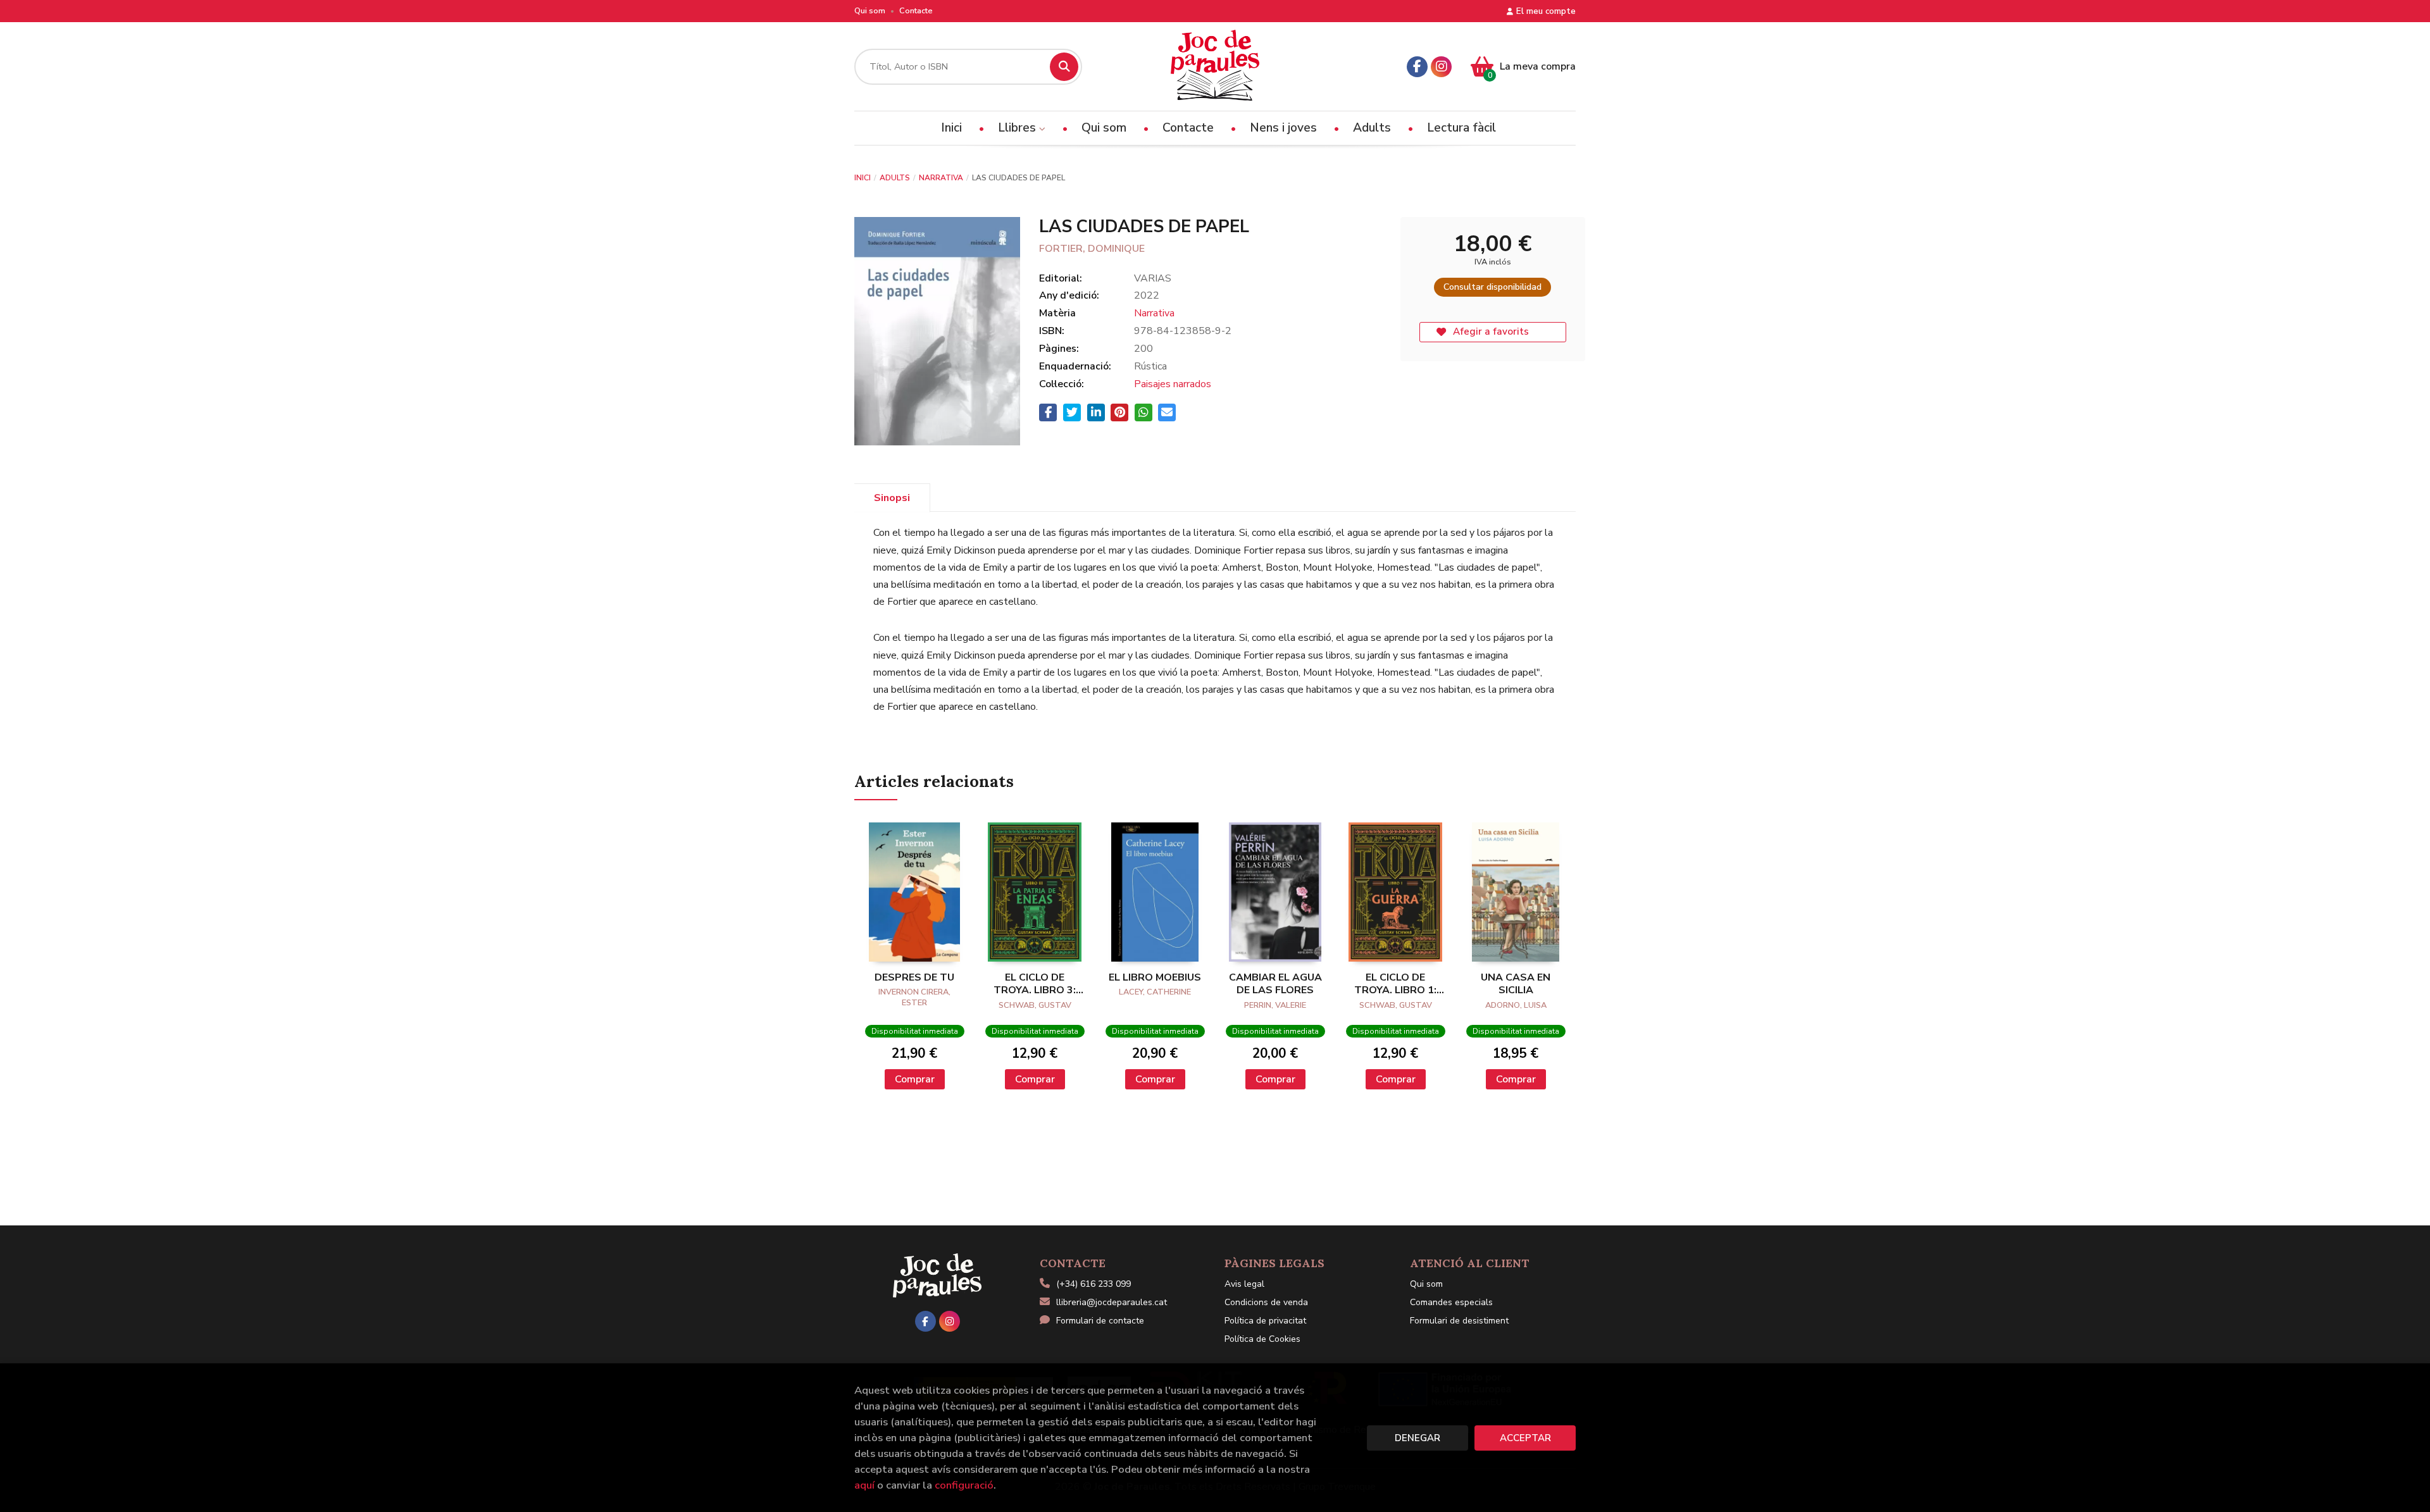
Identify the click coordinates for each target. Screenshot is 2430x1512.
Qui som (870, 11)
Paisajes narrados (1173, 384)
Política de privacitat (1265, 1321)
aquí (864, 1485)
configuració (964, 1485)
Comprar (915, 1079)
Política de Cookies (1262, 1339)
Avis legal (1244, 1284)
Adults (895, 178)
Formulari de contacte (1100, 1321)
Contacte (916, 11)
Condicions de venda (1266, 1302)
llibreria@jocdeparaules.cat (1112, 1302)
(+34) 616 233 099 (1093, 1284)
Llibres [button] (1019, 128)
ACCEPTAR (1525, 1438)
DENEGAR (1417, 1438)
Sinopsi (892, 498)
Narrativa (941, 178)
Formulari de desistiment (1459, 1321)
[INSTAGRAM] (1441, 67)
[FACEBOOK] (1417, 67)
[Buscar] (1064, 67)
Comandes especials (1451, 1302)
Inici (863, 178)
